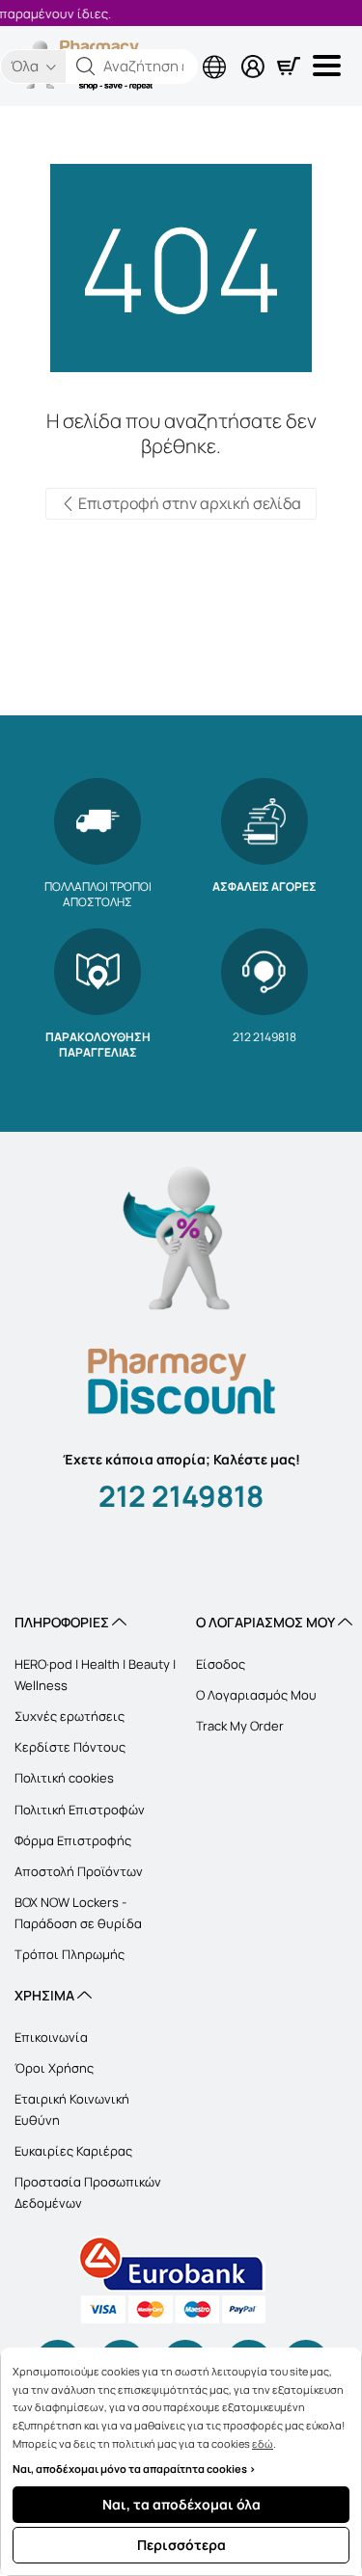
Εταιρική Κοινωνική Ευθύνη (72, 2109)
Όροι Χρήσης (54, 2068)
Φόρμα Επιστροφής (73, 1840)
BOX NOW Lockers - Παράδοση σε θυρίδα (78, 1913)
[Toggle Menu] (330, 66)
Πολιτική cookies (64, 1778)
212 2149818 (181, 1496)
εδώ (263, 2443)
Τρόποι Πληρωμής (70, 1954)
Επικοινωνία (51, 2037)
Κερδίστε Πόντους (70, 1747)
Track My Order (240, 1726)
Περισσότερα (181, 2545)
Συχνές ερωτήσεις (70, 1716)
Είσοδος (221, 1664)
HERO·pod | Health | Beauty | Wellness (95, 1675)
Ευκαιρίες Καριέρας (73, 2151)
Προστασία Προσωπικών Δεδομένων (88, 2192)
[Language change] (135, 51)
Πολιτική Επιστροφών (80, 1810)
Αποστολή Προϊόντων (79, 1871)
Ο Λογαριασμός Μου (256, 1695)
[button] (86, 67)
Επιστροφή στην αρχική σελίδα (188, 503)
